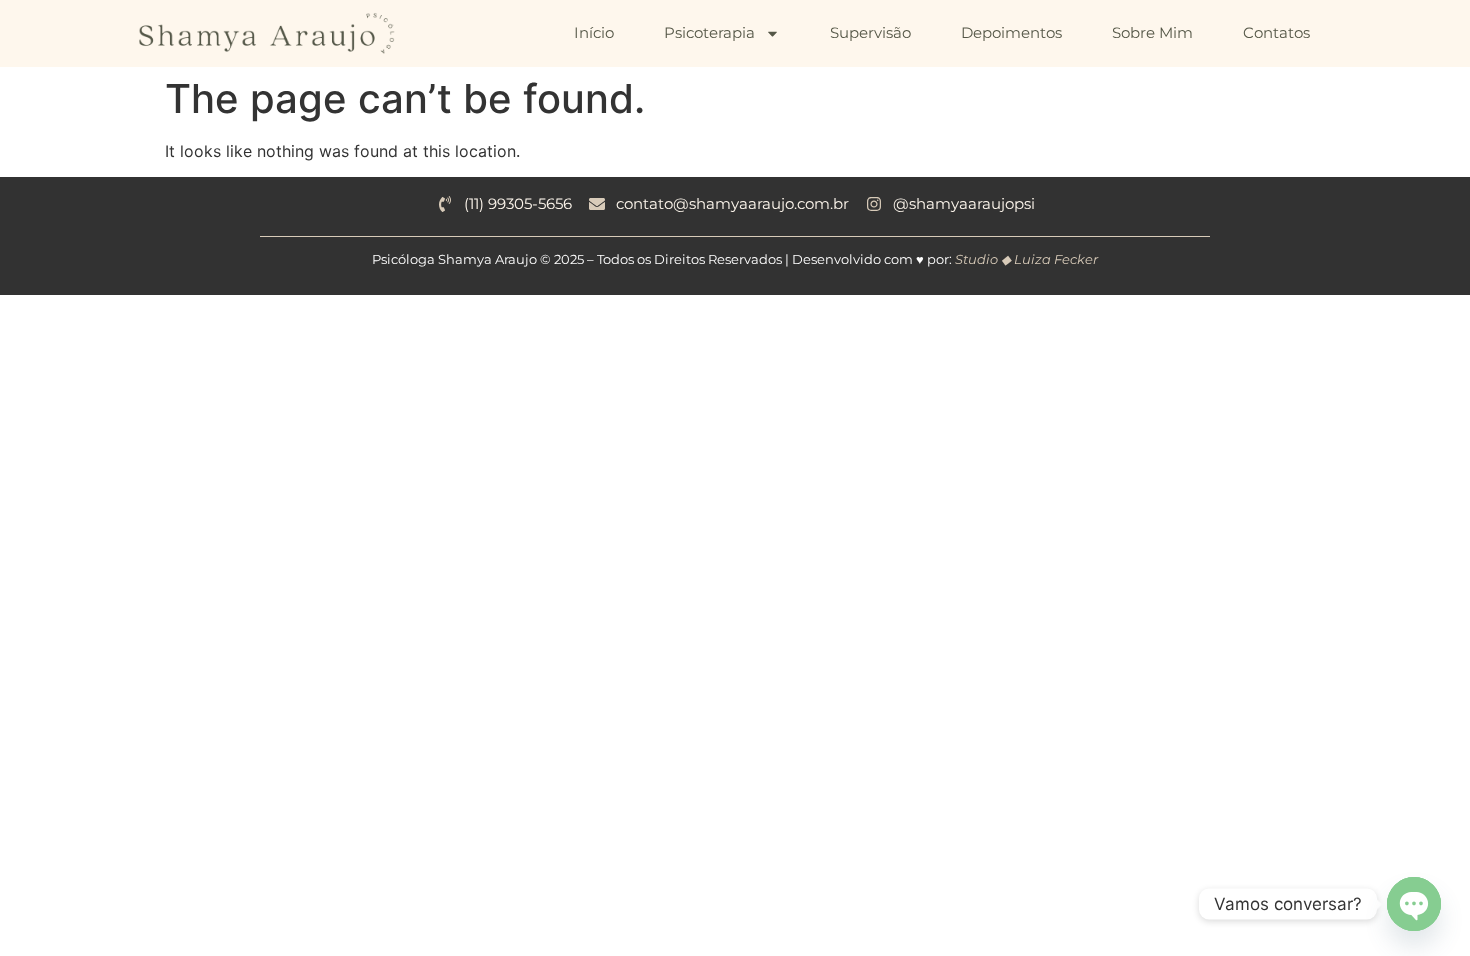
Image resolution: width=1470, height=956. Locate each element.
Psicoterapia (709, 32)
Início (594, 32)
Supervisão (870, 32)
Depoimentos (1011, 32)
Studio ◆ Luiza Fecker (1026, 259)
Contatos (1276, 32)
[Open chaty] (1414, 904)
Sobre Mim (1152, 32)
